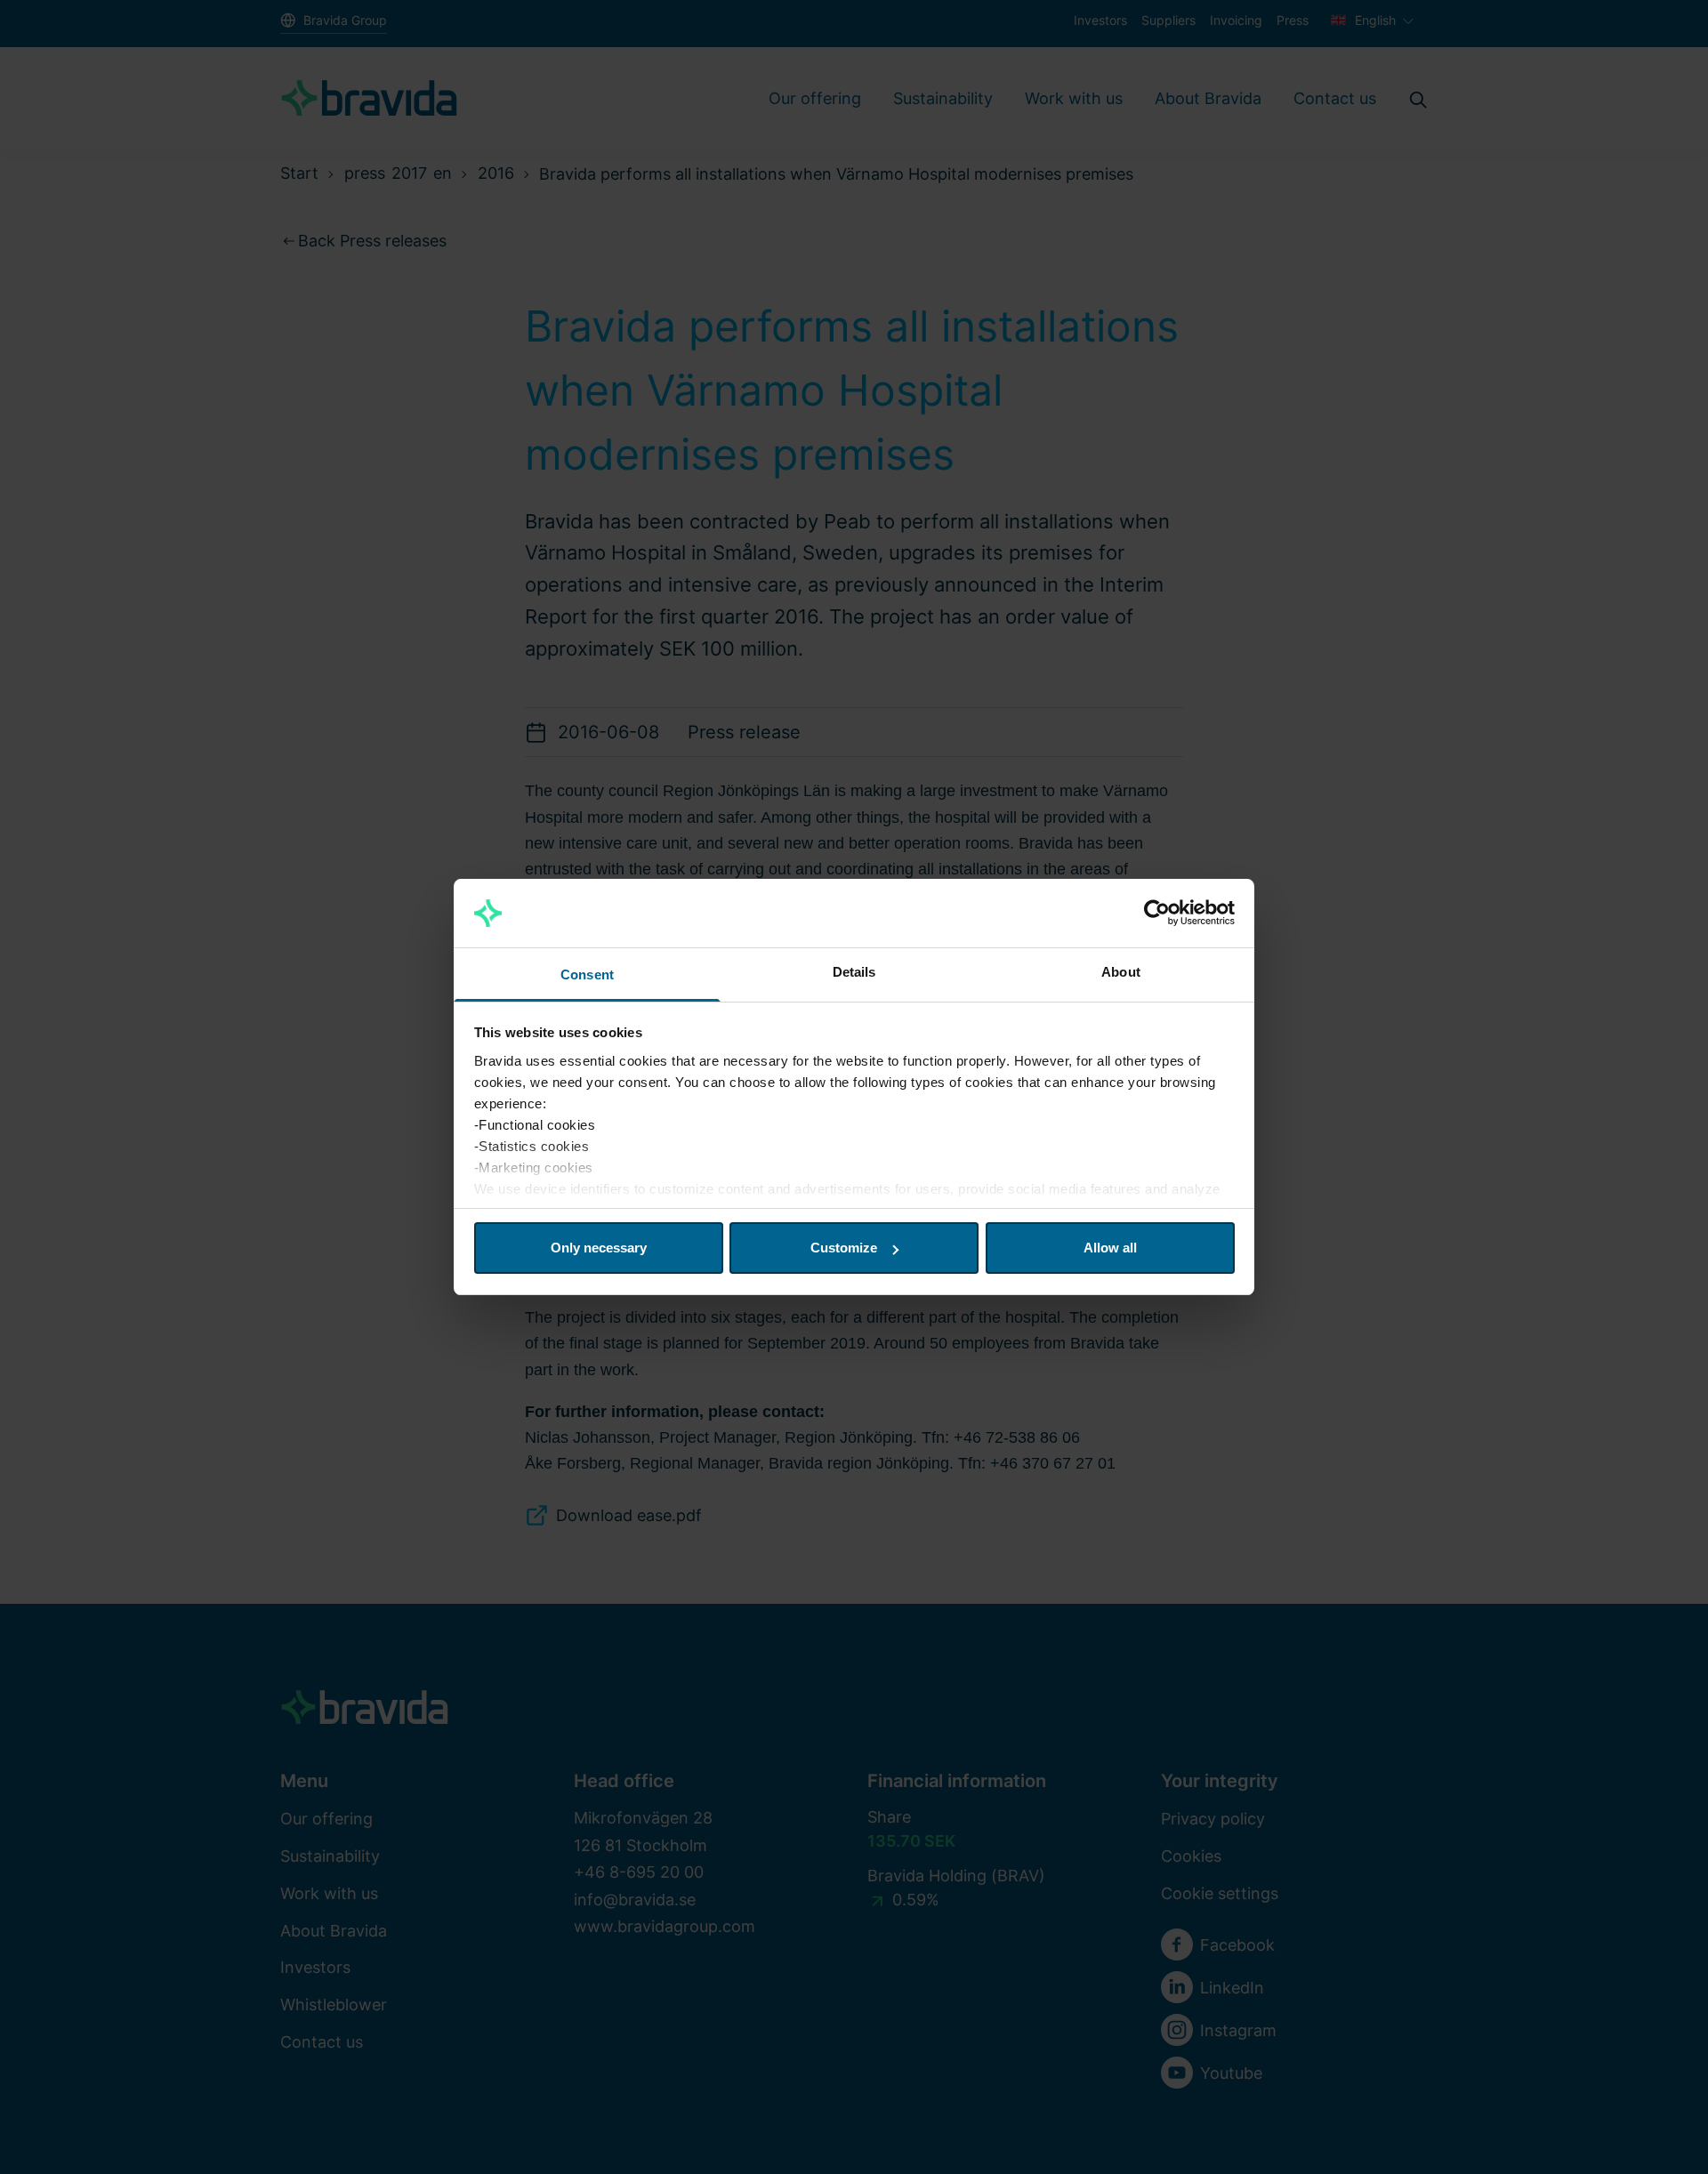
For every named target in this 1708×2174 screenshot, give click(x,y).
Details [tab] (854, 972)
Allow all (1110, 1248)
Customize (844, 1248)
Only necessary (599, 1248)
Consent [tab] (587, 974)
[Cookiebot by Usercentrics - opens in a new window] (1157, 914)
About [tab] (1121, 972)
